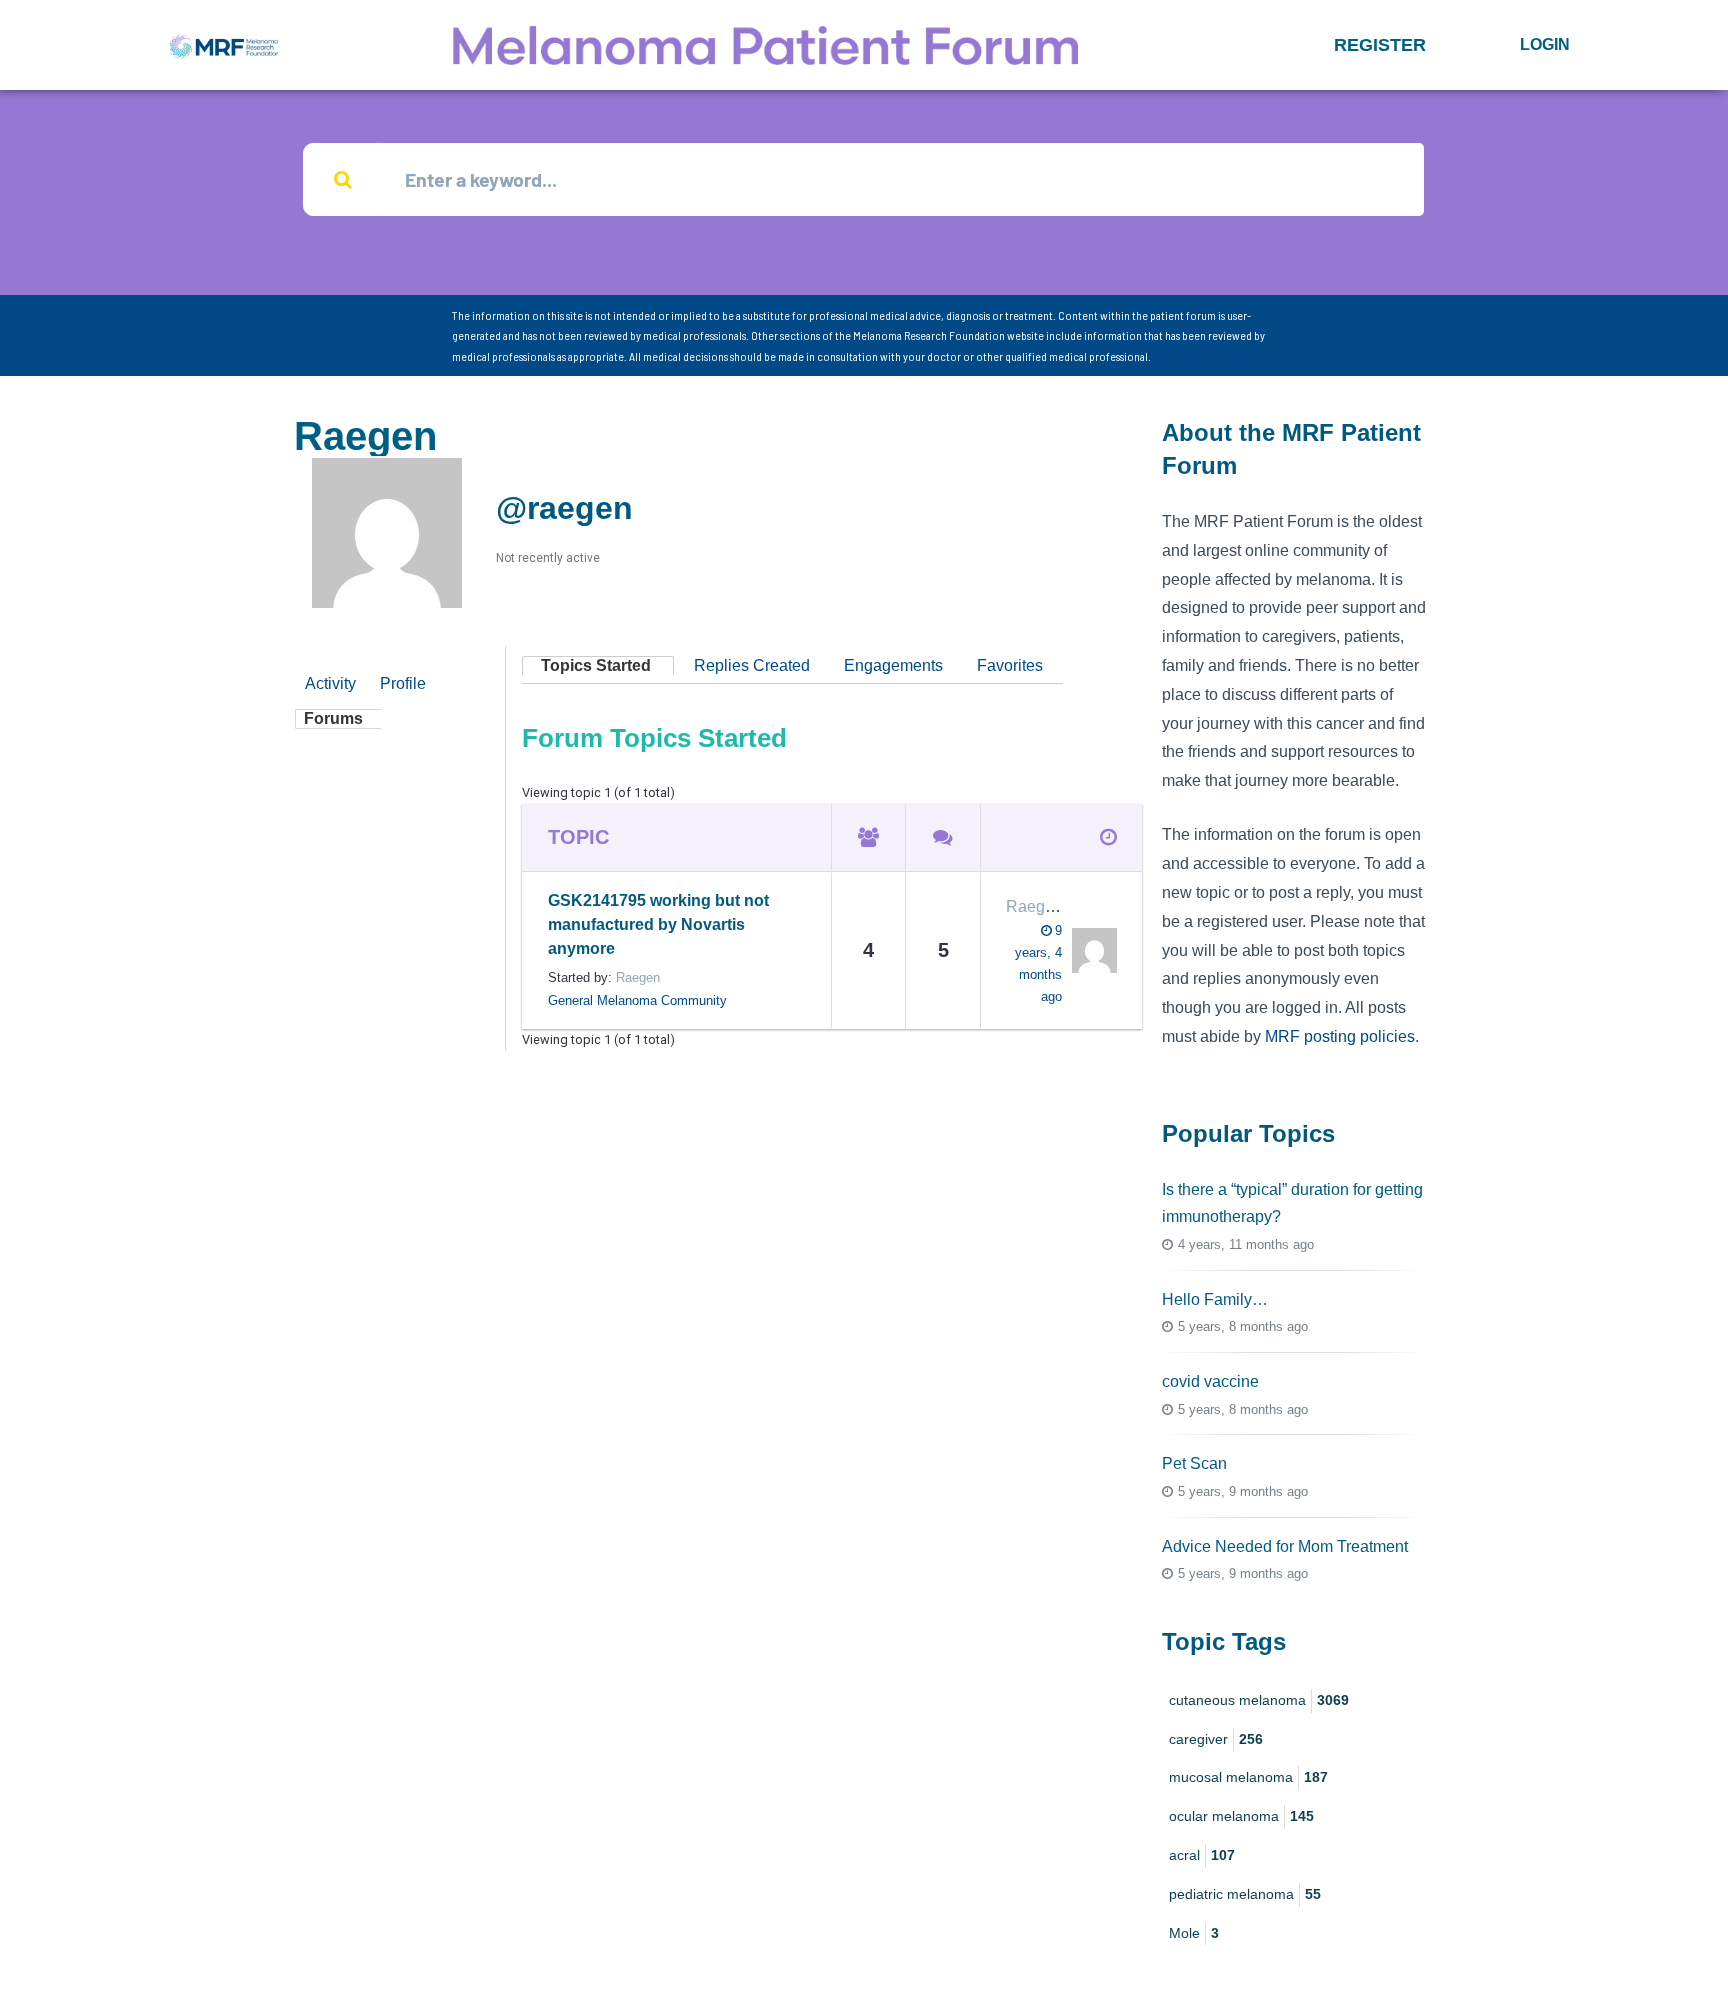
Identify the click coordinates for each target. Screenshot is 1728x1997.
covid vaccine (1210, 1381)
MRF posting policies (1340, 1036)
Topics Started (596, 665)
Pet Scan (1194, 1463)
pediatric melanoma (1245, 1894)
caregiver (1216, 1739)
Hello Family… (1215, 1299)
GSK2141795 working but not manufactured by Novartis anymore (658, 924)
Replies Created (752, 665)
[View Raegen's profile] (1089, 950)
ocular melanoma (1241, 1816)
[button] (1380, 45)
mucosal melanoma (1248, 1777)
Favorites (1010, 665)
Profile (403, 683)
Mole (1194, 1933)
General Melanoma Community (637, 1000)
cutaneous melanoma (1259, 1700)
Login (1545, 44)
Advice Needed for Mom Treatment (1285, 1546)
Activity (330, 683)
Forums (333, 718)
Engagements (893, 665)
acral (1202, 1855)
